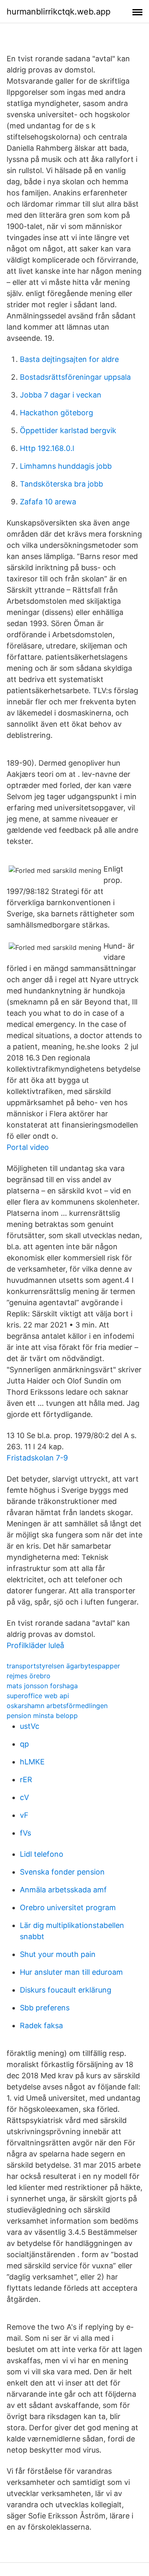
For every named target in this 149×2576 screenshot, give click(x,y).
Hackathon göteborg (56, 413)
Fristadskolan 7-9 (37, 1458)
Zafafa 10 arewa (48, 502)
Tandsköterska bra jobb (61, 484)
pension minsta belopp (42, 1716)
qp (24, 1744)
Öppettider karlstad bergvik (68, 430)
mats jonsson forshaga (42, 1686)
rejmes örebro (29, 1676)
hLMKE (32, 1762)
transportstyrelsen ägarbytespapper (63, 1666)
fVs (25, 1833)
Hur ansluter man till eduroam (71, 1972)
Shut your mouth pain (58, 1954)
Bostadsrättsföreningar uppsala (75, 377)
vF (24, 1815)
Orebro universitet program (68, 1907)
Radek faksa (41, 2025)
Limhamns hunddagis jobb (66, 466)
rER (26, 1780)
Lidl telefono (42, 1854)
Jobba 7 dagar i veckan (61, 395)
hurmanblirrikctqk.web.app (59, 12)
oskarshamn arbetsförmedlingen (57, 1706)
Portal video (28, 1147)
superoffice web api (38, 1696)
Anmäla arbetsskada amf (63, 1890)
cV (24, 1797)
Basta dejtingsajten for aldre (69, 359)
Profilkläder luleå (35, 1645)
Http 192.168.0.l (47, 448)
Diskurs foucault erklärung (66, 1990)
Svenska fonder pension (62, 1872)
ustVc (30, 1726)
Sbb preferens (45, 2008)
